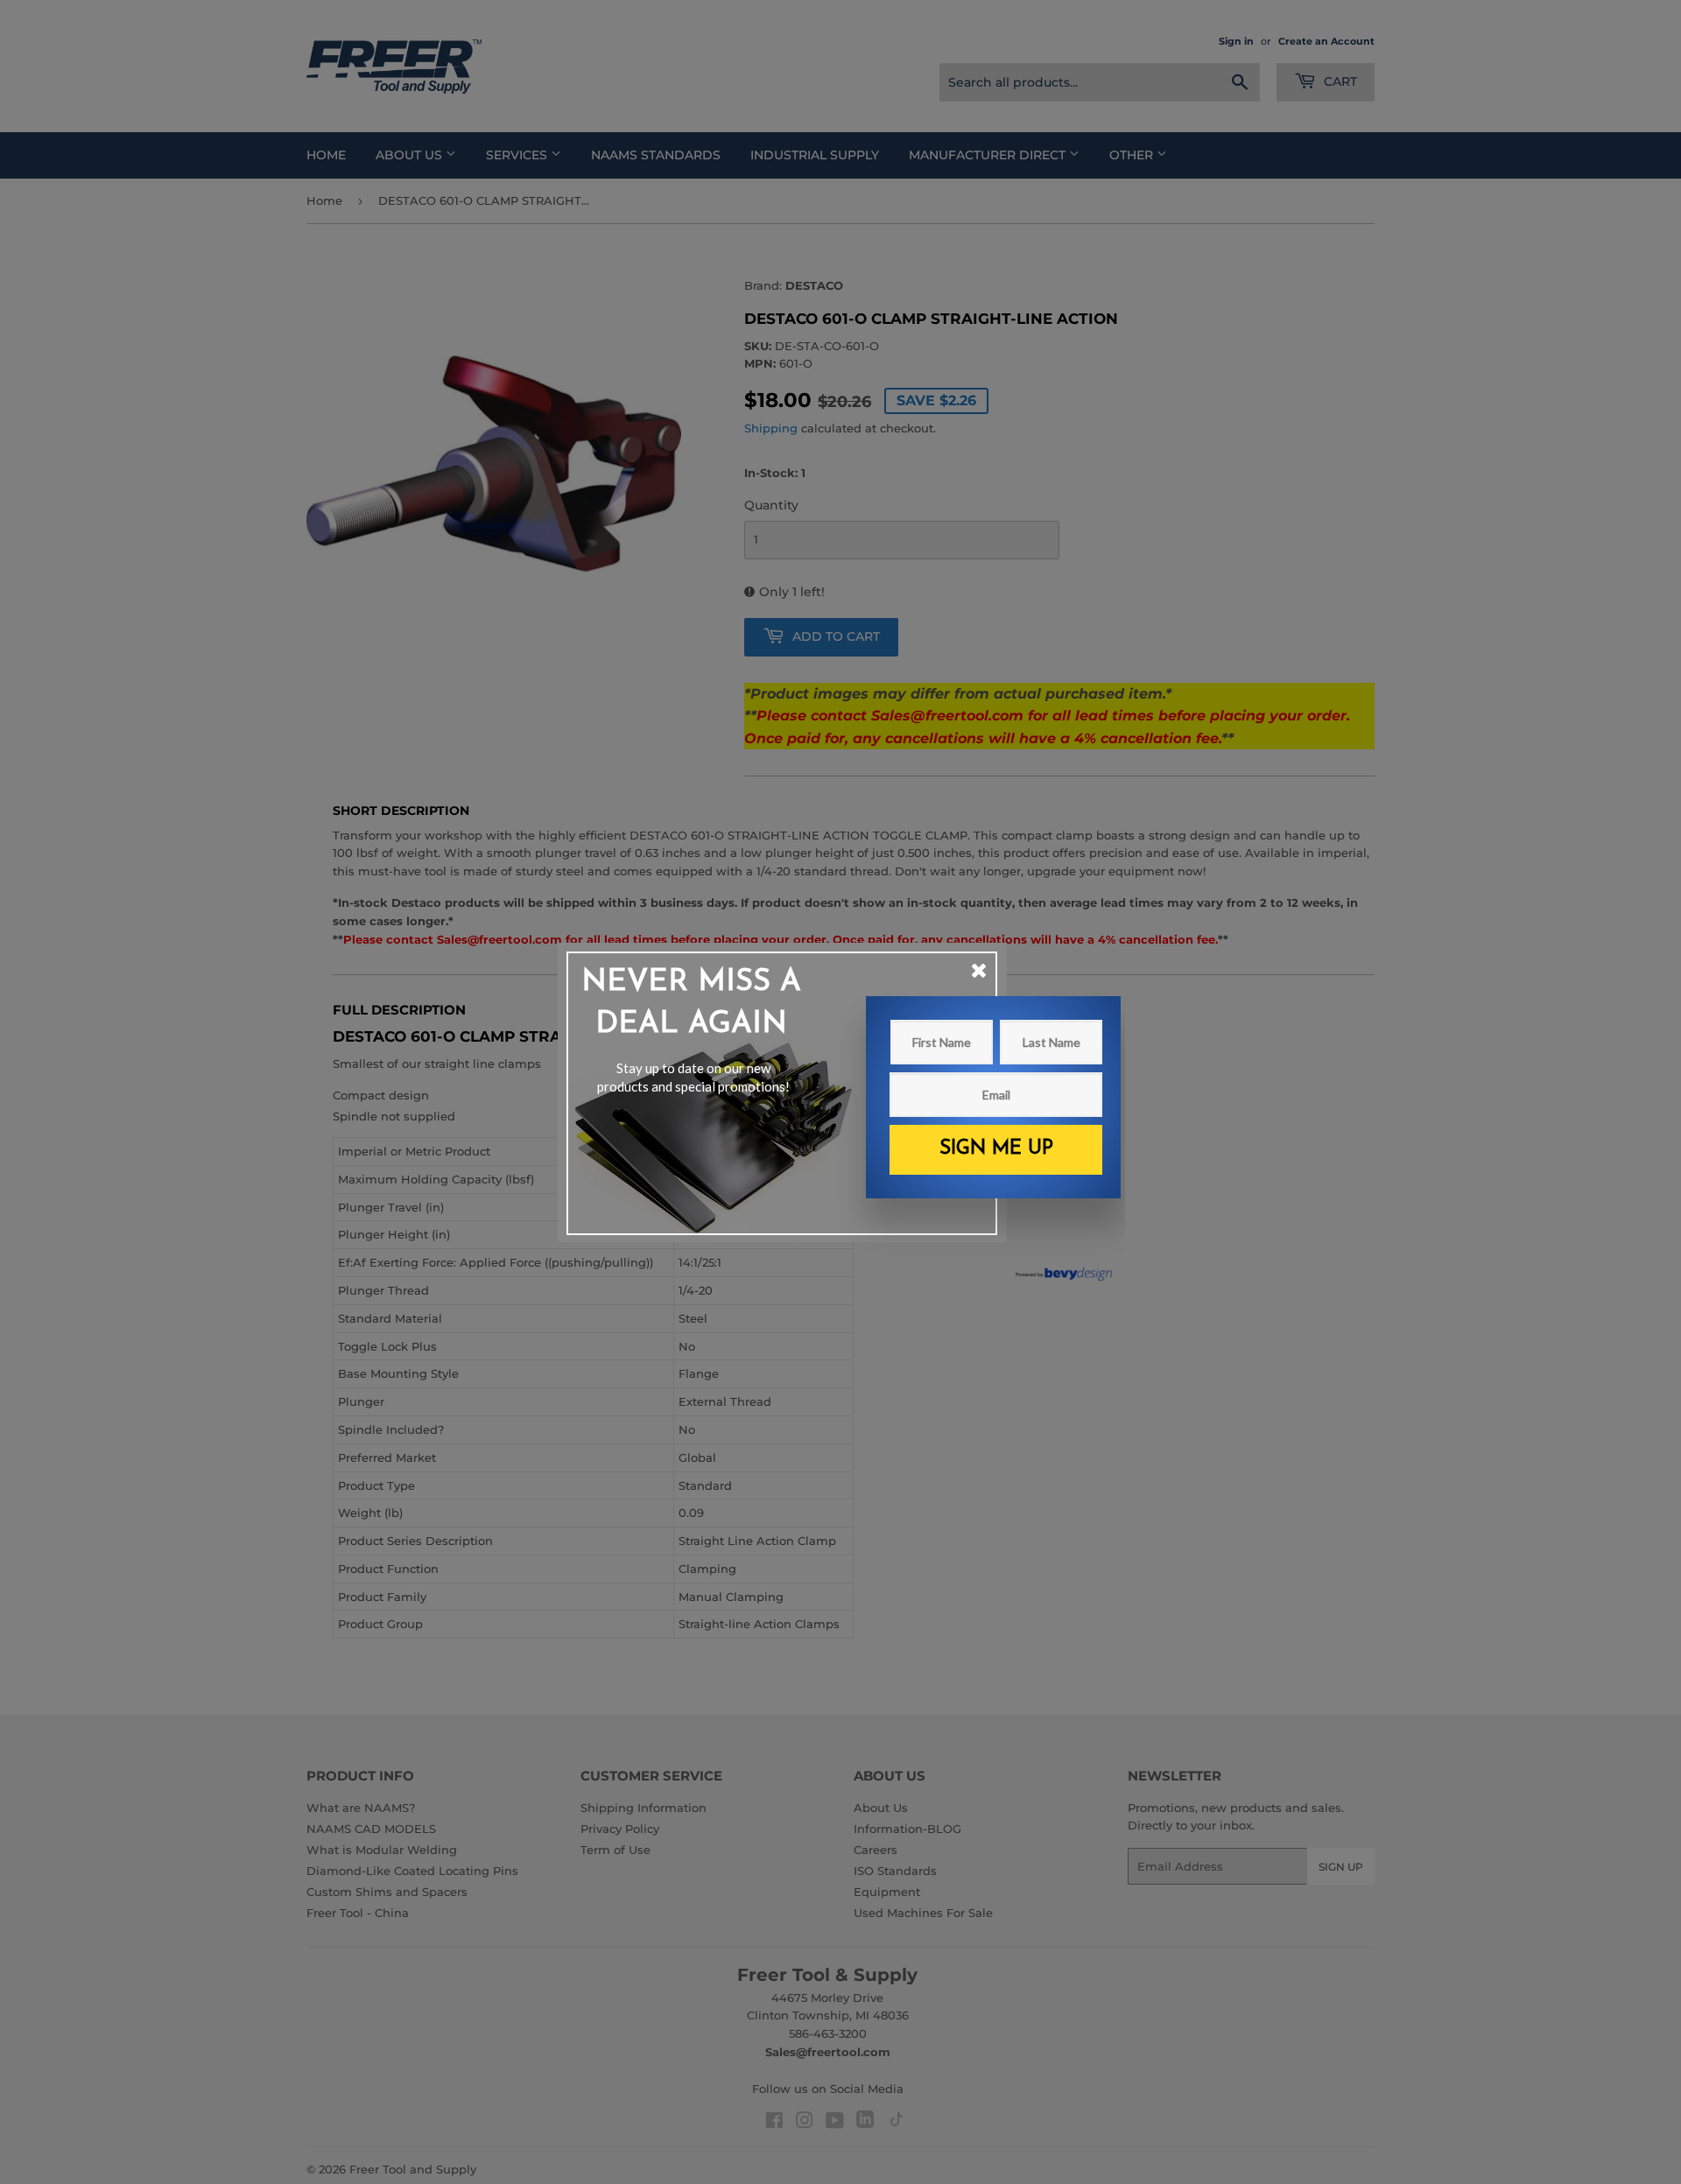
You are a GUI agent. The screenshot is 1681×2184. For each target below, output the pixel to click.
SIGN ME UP (996, 1149)
